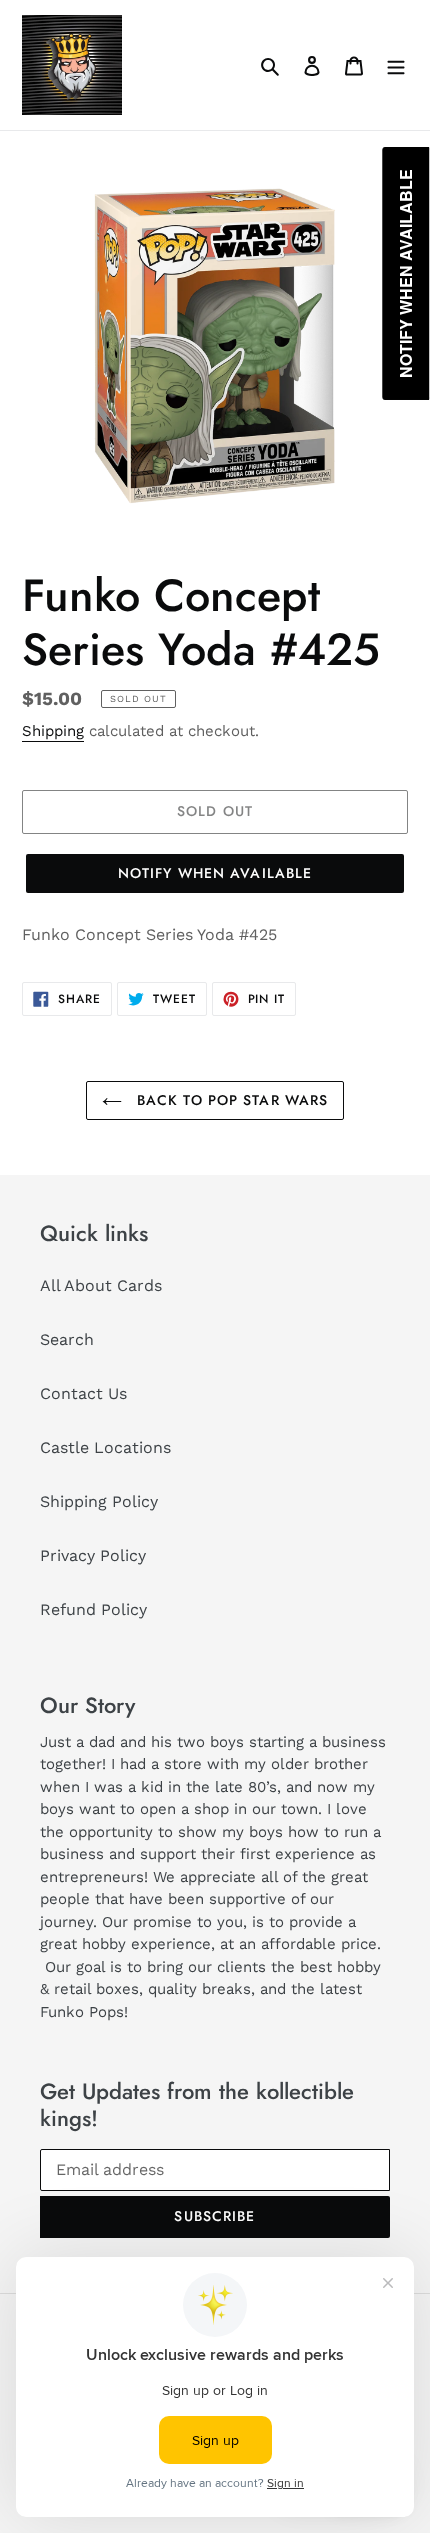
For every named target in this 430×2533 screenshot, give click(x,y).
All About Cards (101, 1285)
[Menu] (396, 65)
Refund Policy (93, 1609)
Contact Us (83, 1393)
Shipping (53, 731)
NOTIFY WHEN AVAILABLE (215, 873)
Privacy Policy (93, 1555)
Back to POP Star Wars (230, 1100)
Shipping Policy (99, 1501)
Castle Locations (105, 1447)
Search (67, 1339)
